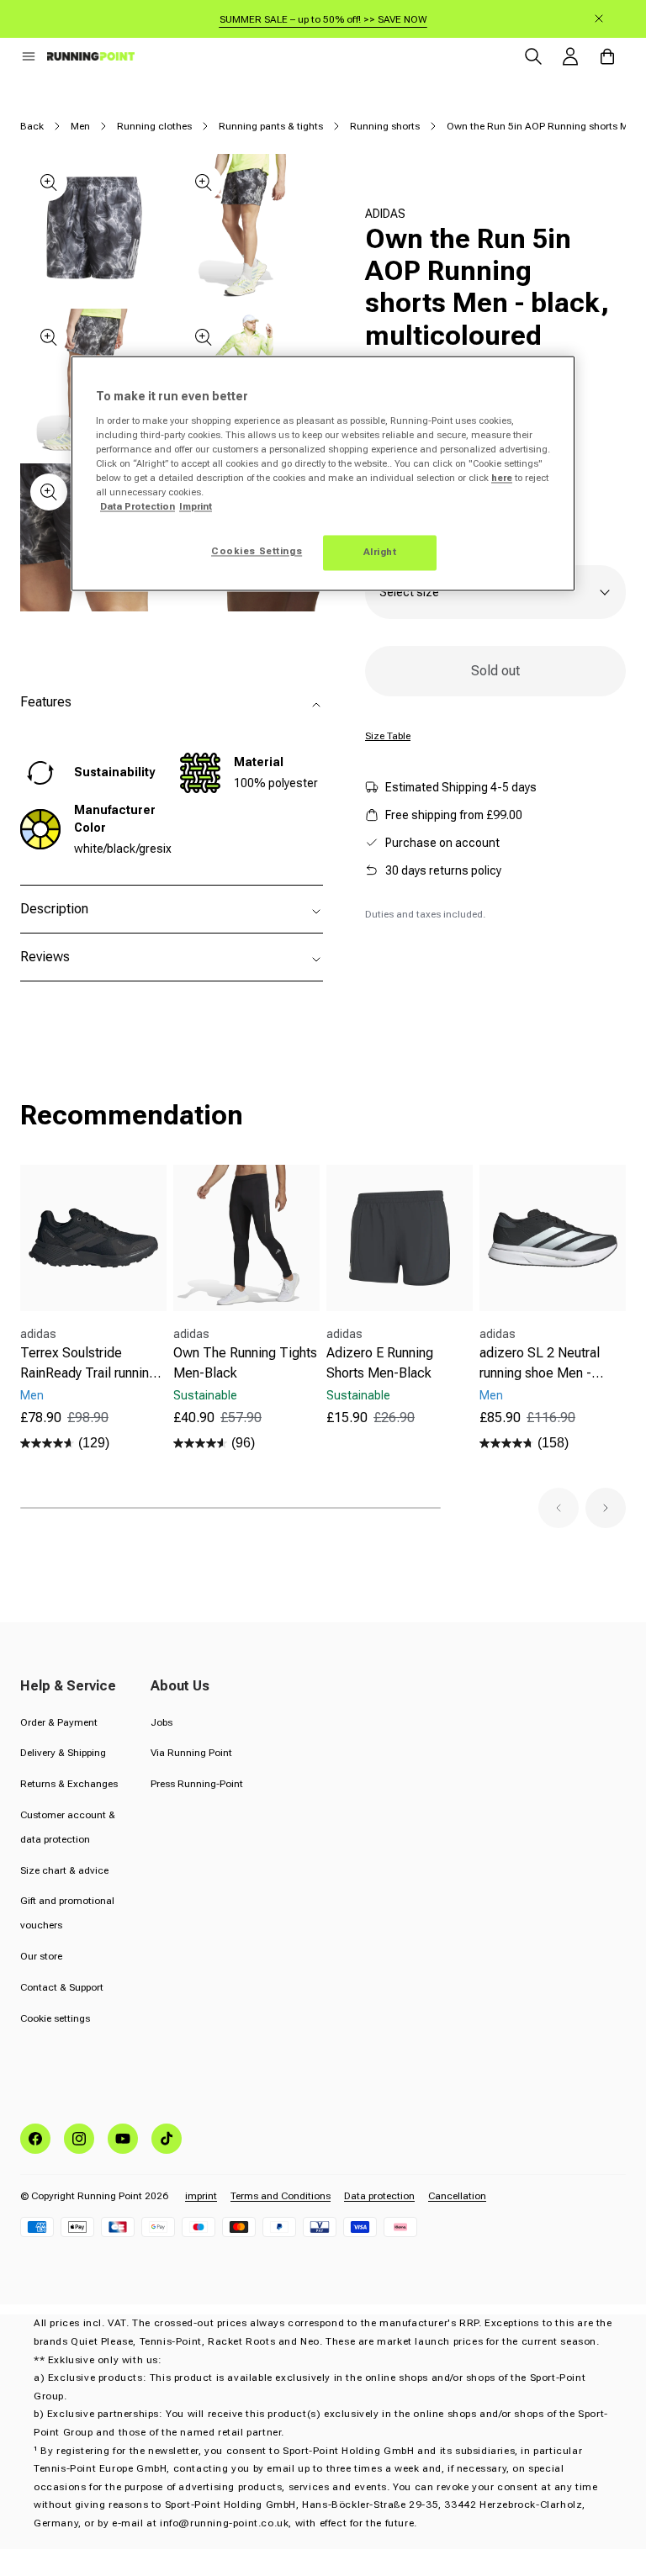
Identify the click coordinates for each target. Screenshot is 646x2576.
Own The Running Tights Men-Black (245, 1363)
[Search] (533, 56)
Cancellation (457, 2196)
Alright (380, 553)
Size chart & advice (64, 1870)
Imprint (196, 507)
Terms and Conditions (281, 2196)
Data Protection (138, 507)
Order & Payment (59, 1722)
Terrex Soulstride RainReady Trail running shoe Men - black (88, 1364)
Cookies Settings (257, 552)
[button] (29, 56)
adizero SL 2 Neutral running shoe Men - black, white (540, 1364)
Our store (41, 1956)
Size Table (388, 736)
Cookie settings (55, 2018)
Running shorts (385, 126)
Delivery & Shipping (63, 1753)
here (502, 479)
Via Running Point (191, 1753)
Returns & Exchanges (69, 1784)
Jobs (161, 1722)
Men (80, 126)
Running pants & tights (271, 126)
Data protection (379, 2196)
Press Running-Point (197, 1784)
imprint (201, 2196)
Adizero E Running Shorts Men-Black (380, 1363)
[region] (323, 474)
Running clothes (154, 126)
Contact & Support (62, 1987)
